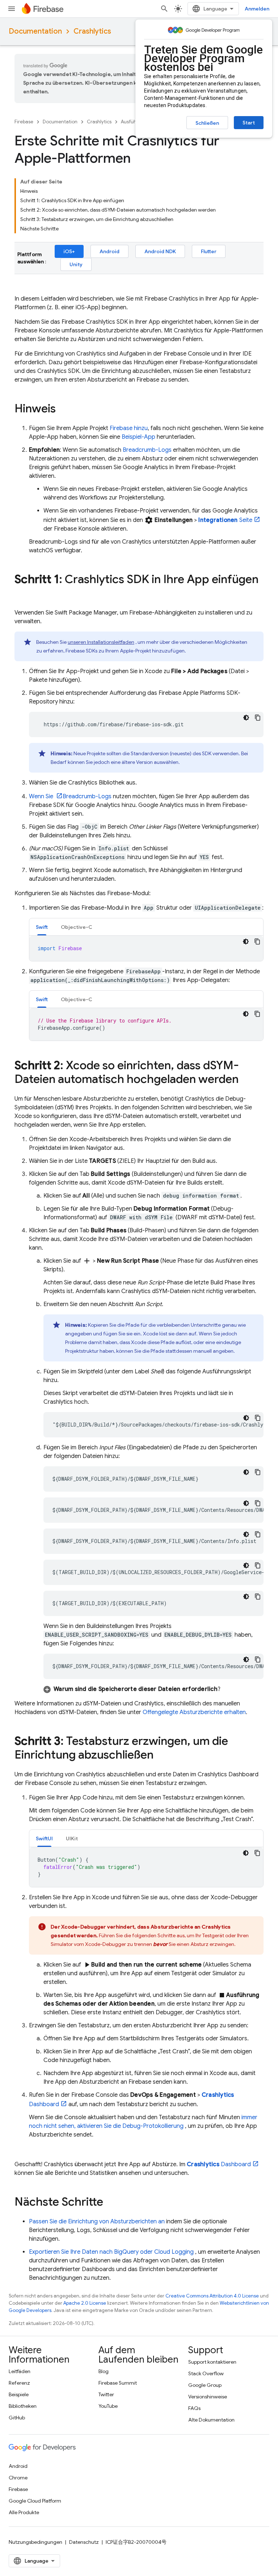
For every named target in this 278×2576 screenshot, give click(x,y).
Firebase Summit (118, 2383)
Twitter (106, 2394)
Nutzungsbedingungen (35, 2542)
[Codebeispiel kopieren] (258, 718)
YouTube (108, 2406)
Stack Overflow (206, 2373)
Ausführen (132, 122)
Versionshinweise (208, 2397)
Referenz (19, 2383)
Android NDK (160, 251)
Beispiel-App (138, 437)
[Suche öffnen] (164, 9)
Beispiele (19, 2394)
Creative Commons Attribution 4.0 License (212, 2296)
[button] (153, 1689)
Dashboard (219, 2164)
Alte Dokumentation (211, 2420)
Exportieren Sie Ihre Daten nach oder (111, 2252)
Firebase (24, 122)
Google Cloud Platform (35, 2501)
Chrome (18, 2478)
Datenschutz (84, 2542)
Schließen (207, 123)
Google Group (205, 2385)
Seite (225, 520)
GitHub (17, 2418)
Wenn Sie (42, 796)
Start (249, 123)
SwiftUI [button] (44, 1839)
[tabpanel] (146, 948)
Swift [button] (42, 927)
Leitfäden (20, 2371)
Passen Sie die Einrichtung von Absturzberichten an (97, 2222)
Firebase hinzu (129, 428)
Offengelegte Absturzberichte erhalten (194, 1712)
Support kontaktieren (212, 2362)
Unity (76, 264)
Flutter (209, 251)
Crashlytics (92, 31)
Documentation (35, 31)
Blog (104, 2371)
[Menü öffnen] (12, 9)
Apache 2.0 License (85, 2303)
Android (109, 251)
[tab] (42, 927)
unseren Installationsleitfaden (101, 642)
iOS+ (69, 251)
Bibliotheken (23, 2406)
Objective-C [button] (77, 927)
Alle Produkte (24, 2512)
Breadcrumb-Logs (147, 450)
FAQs (194, 2408)
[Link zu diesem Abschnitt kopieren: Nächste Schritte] (110, 2203)
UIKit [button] (72, 1839)
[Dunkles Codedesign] (246, 718)
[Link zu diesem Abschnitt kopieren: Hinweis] (63, 409)
